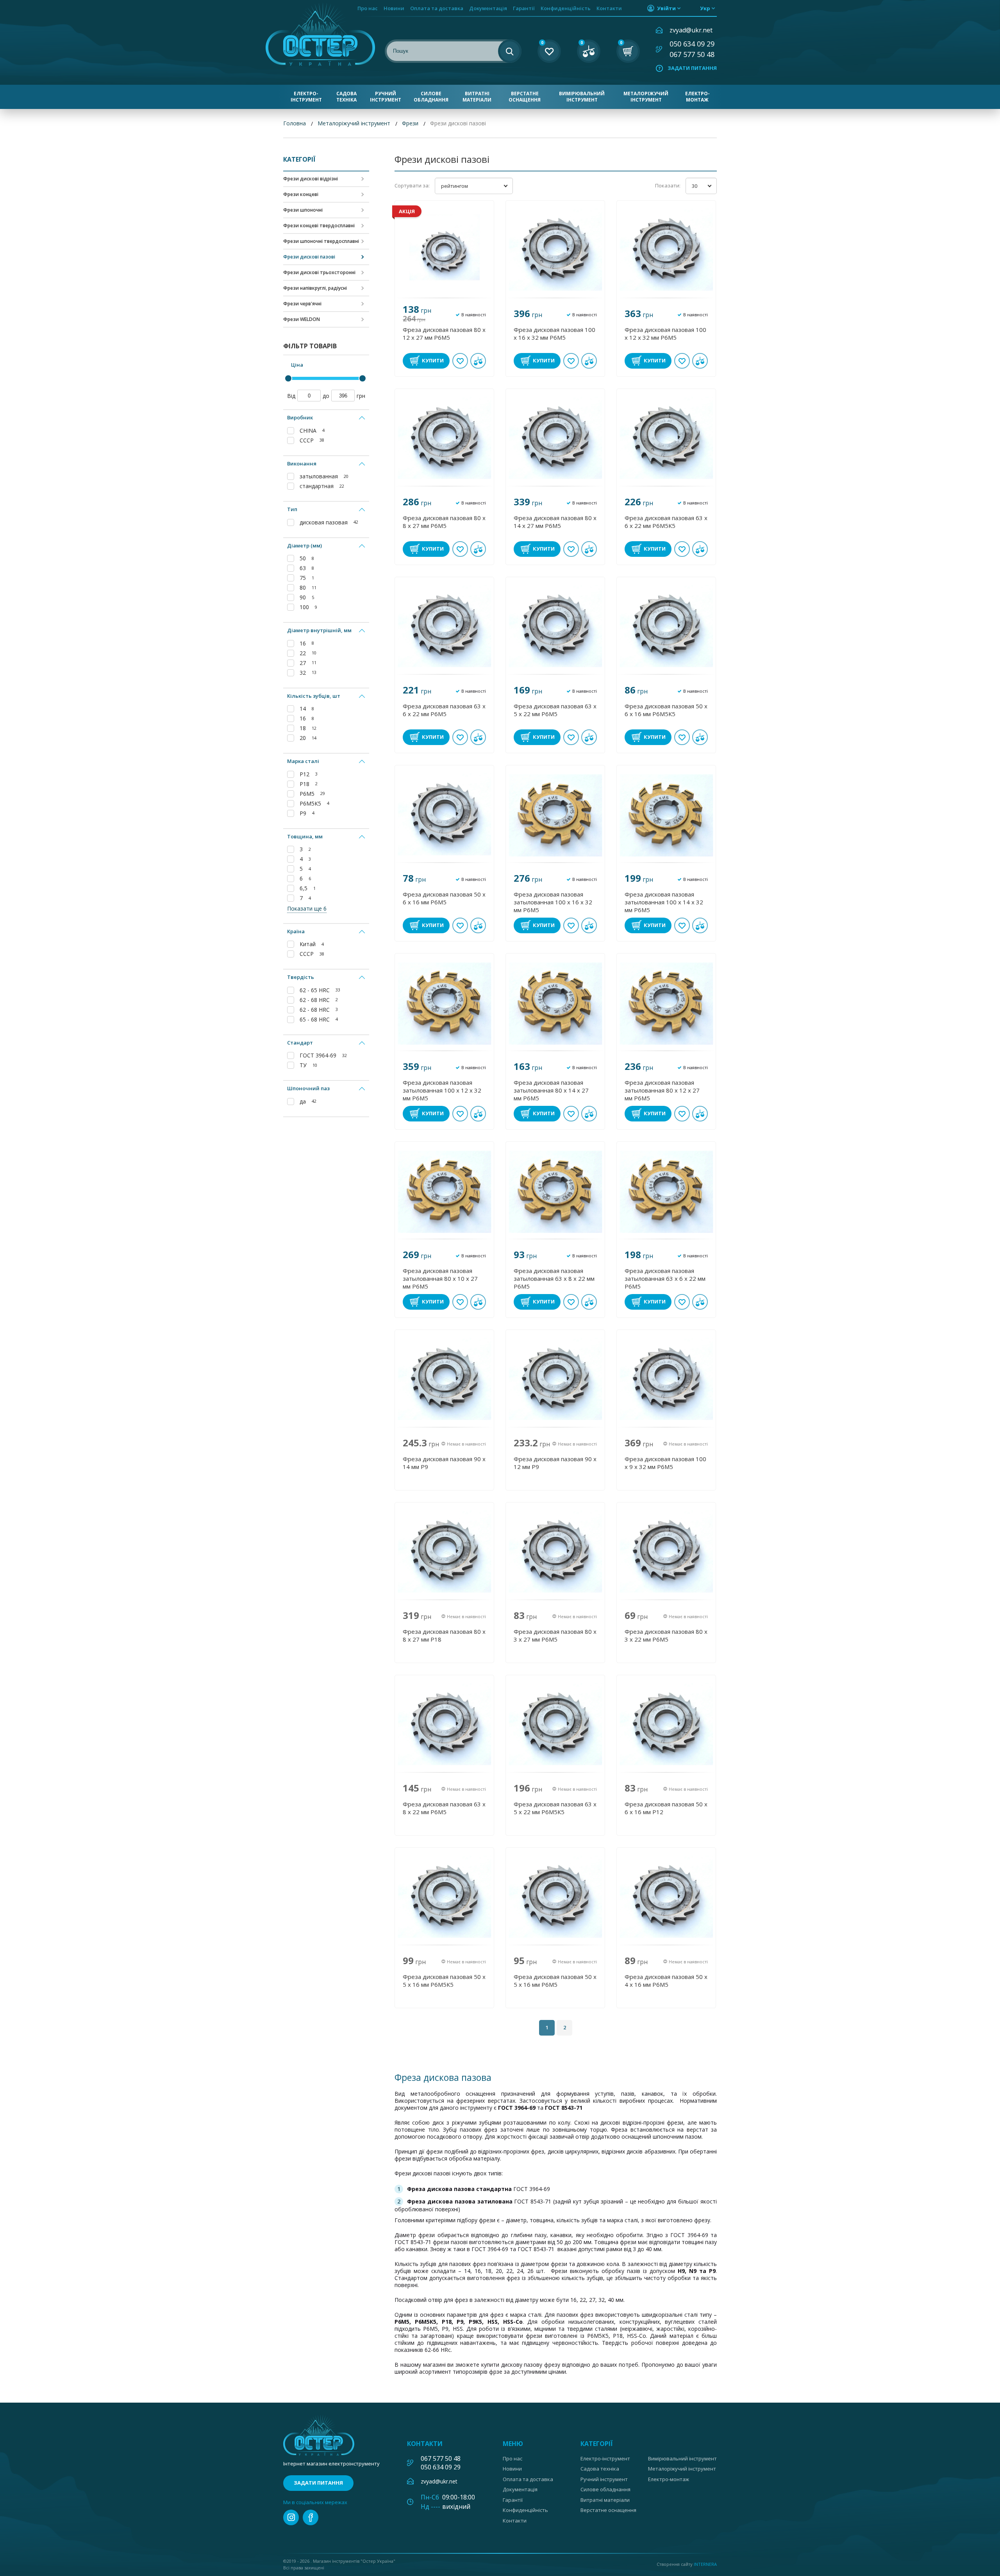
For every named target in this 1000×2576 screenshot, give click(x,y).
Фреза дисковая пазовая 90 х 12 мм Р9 (555, 1463)
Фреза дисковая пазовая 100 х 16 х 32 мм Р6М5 (554, 333)
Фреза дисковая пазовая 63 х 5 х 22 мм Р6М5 (555, 710)
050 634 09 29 (692, 44)
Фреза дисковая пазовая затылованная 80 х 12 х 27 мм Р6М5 (662, 1090)
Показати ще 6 (307, 908)
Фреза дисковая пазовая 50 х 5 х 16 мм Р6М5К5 (444, 1981)
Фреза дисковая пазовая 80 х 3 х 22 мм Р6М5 (666, 1635)
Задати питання (692, 68)
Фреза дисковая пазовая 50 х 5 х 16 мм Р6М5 (555, 1981)
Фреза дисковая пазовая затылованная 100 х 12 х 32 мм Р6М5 (442, 1090)
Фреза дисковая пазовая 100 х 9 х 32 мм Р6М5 (665, 1463)
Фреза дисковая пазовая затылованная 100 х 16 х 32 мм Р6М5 (553, 902)
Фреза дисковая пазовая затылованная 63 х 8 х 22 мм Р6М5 (554, 1278)
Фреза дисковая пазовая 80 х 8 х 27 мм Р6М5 (444, 522)
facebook (311, 2517)
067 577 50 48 (692, 54)
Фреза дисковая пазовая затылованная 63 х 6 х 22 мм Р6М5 (665, 1278)
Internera (705, 2564)
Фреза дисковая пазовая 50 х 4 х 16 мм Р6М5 (666, 1981)
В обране (460, 361)
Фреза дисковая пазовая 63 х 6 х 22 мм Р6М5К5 (666, 522)
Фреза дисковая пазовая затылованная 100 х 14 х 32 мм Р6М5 (664, 902)
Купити (433, 360)
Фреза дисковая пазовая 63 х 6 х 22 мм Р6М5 (444, 710)
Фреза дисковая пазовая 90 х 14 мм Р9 (444, 1463)
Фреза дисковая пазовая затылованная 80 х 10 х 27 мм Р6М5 (440, 1278)
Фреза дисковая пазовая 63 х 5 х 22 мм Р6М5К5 (555, 1808)
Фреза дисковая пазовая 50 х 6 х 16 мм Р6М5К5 (666, 710)
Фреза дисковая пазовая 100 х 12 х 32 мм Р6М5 (665, 333)
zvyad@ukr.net (691, 30)
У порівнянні (478, 361)
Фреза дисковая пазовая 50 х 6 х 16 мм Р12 (666, 1808)
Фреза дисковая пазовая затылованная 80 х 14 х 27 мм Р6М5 (551, 1090)
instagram (291, 2517)
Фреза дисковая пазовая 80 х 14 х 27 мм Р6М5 (555, 522)
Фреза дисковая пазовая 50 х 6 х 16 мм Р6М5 (444, 898)
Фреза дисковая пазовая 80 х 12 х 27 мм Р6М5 (444, 333)
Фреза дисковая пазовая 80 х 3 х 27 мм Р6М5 (555, 1635)
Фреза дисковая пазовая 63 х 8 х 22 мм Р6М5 (444, 1808)
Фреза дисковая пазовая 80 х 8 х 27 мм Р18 (444, 1635)
